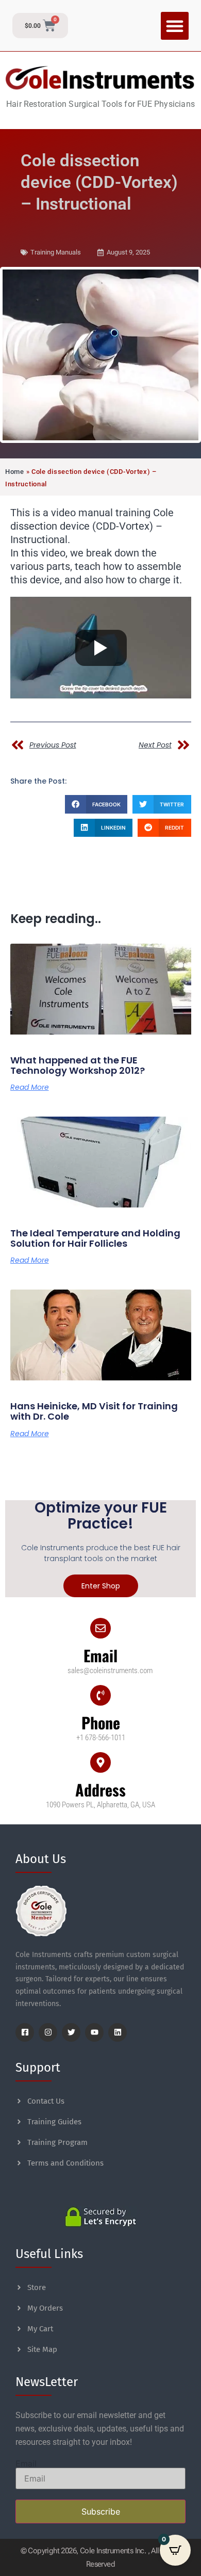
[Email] (100, 1628)
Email (100, 1655)
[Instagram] (48, 2032)
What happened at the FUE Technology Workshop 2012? (78, 1065)
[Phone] (100, 1695)
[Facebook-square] (25, 2032)
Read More (30, 1087)
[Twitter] (71, 2032)
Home (15, 472)
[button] (175, 26)
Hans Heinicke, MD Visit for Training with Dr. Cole (94, 1411)
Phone (101, 1722)
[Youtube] (94, 2032)
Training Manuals (56, 252)
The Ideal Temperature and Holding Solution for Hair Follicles (95, 1238)
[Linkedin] (118, 2032)
